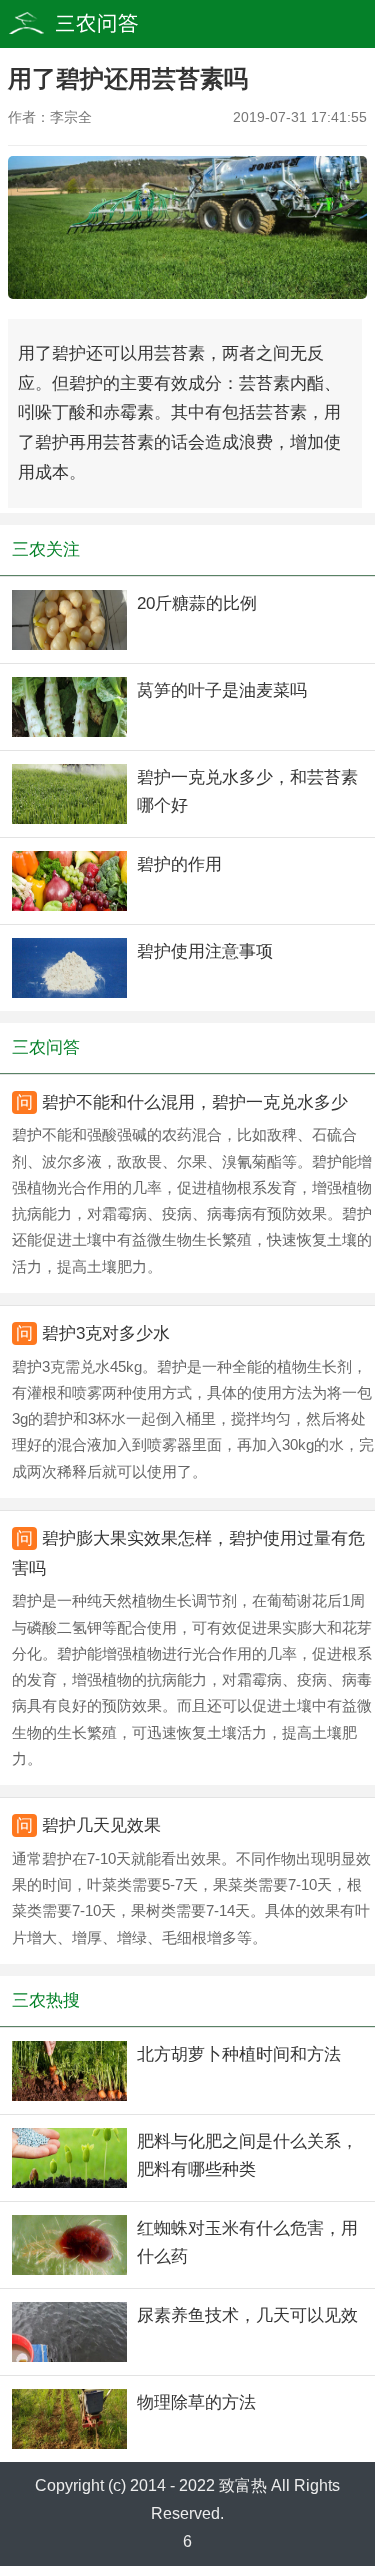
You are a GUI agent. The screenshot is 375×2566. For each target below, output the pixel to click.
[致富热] (110, 24)
